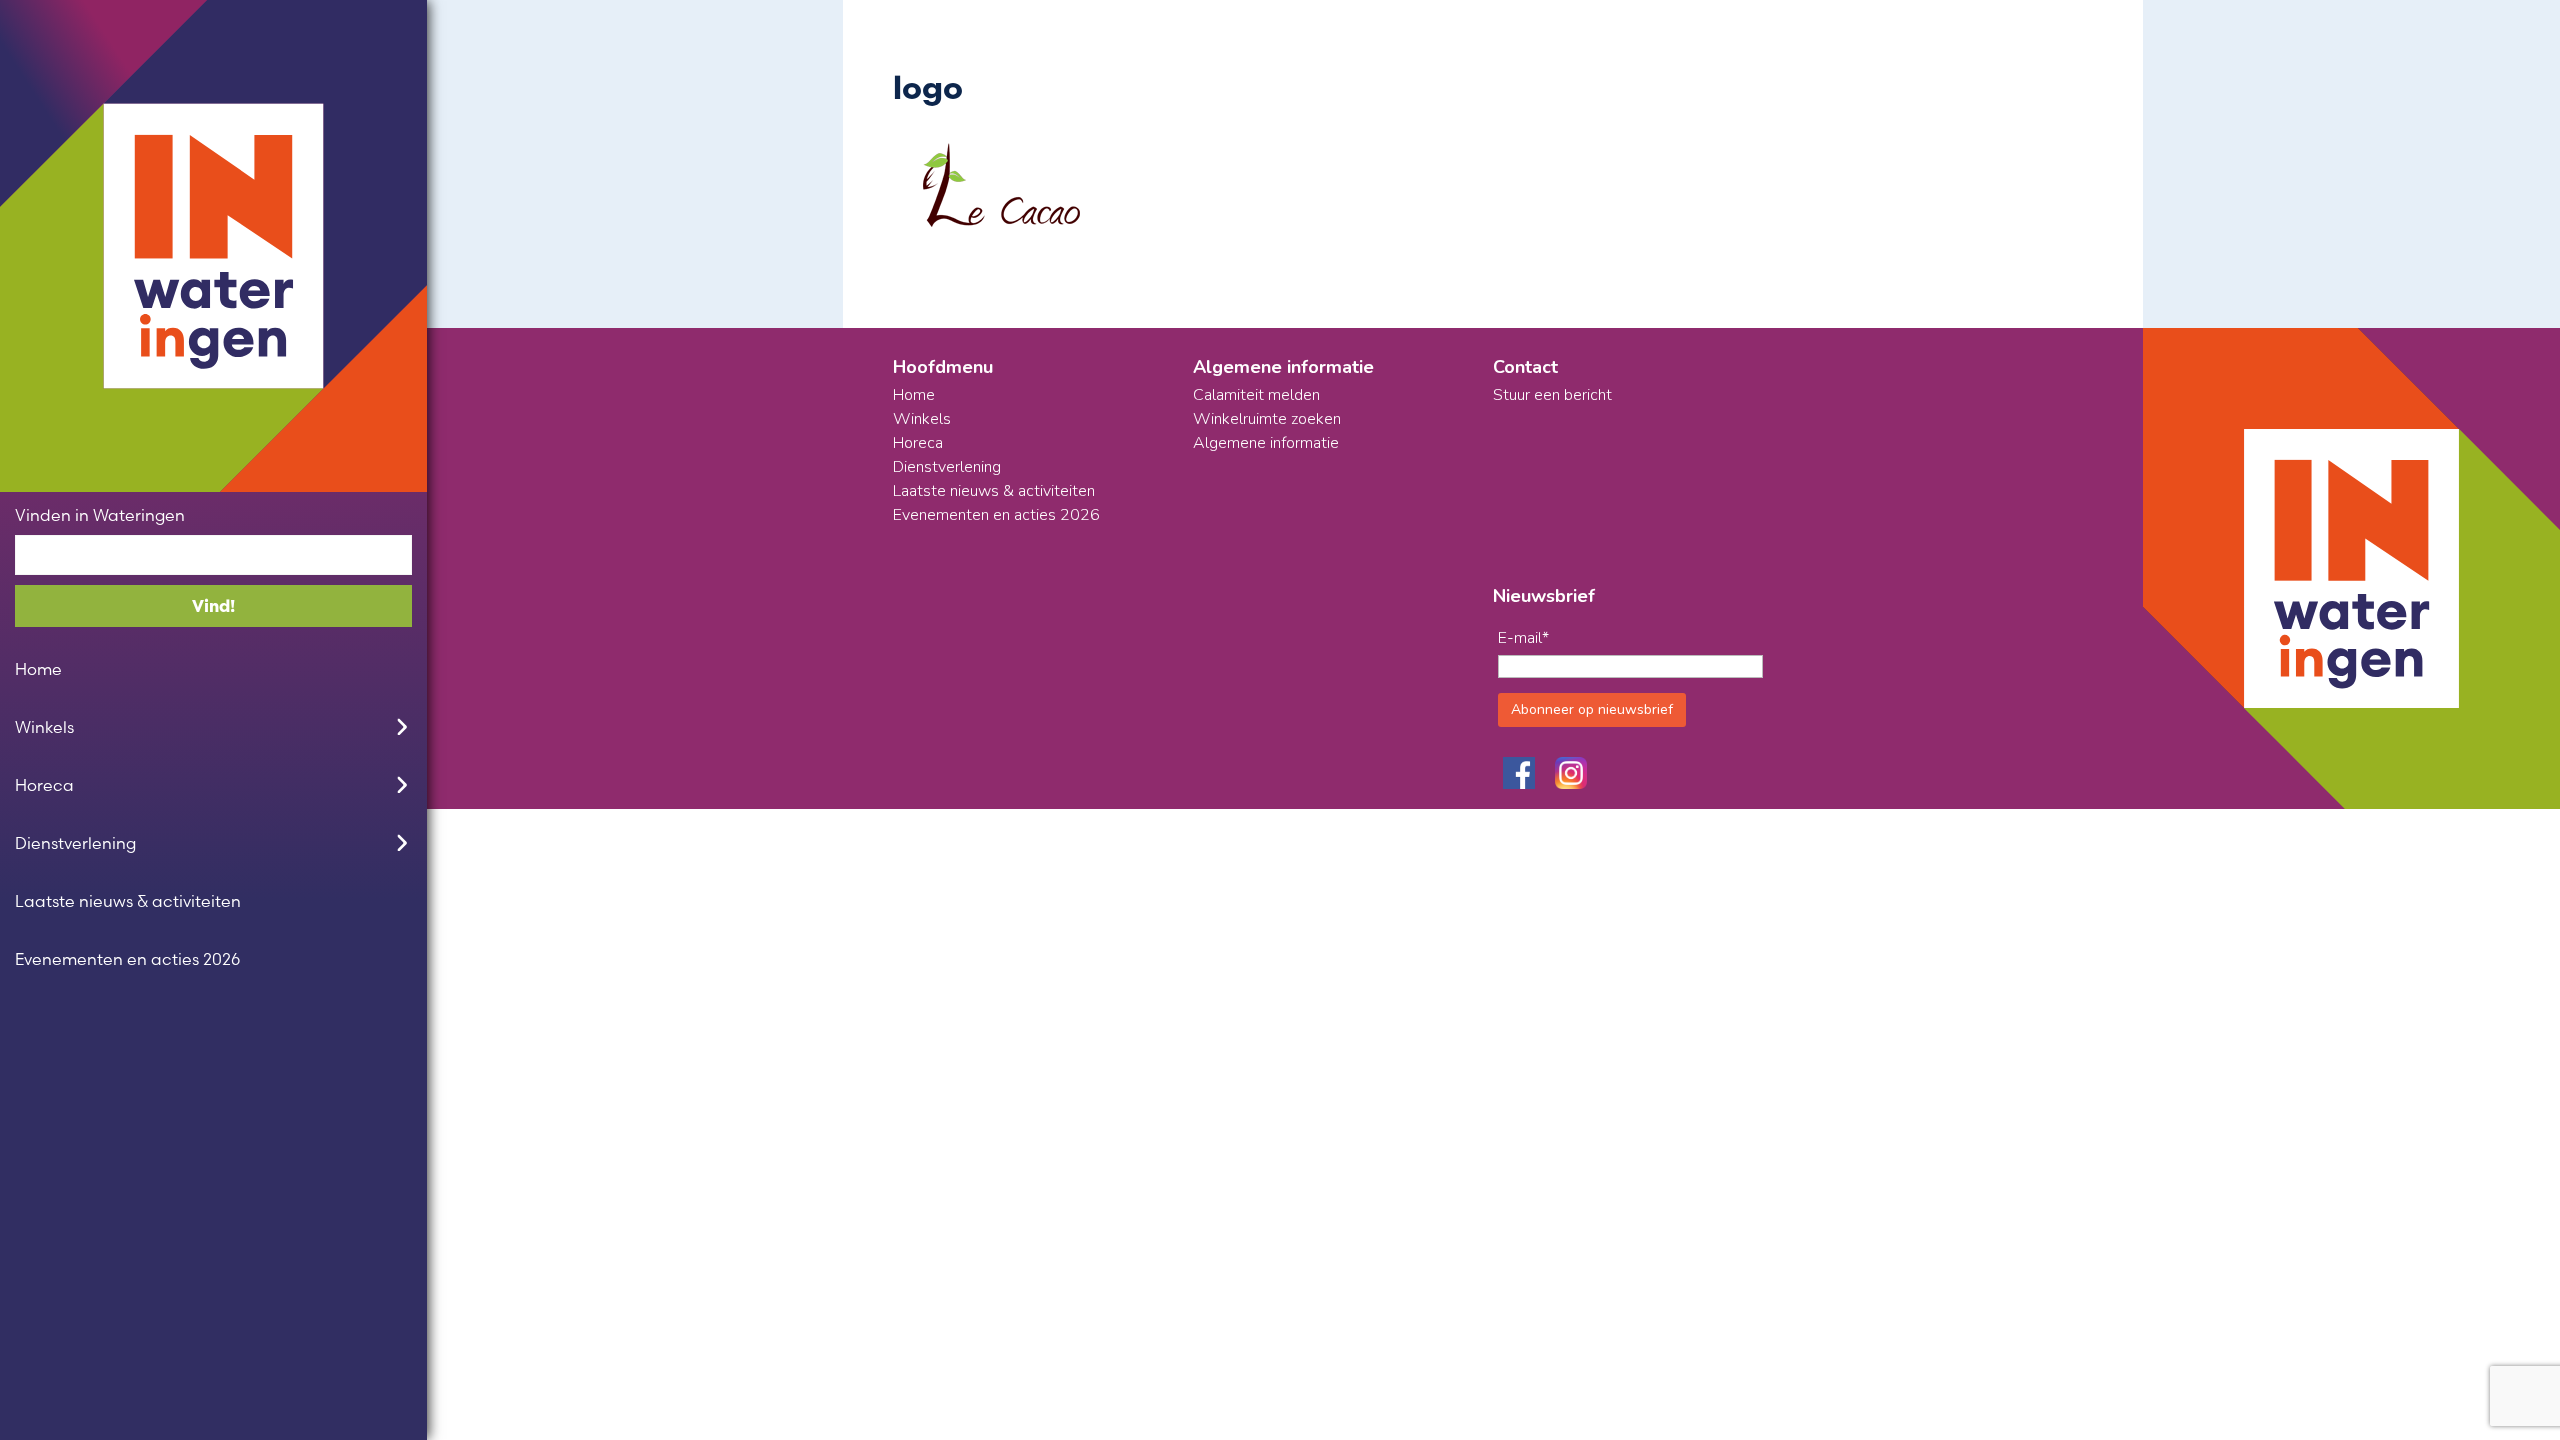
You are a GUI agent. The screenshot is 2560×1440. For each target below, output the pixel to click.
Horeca (44, 785)
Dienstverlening (75, 843)
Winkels (44, 727)
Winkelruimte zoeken (1267, 419)
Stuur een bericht (1552, 395)
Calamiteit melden (1256, 395)
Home (38, 669)
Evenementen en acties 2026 (127, 959)
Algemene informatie (1266, 443)
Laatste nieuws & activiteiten (128, 901)
